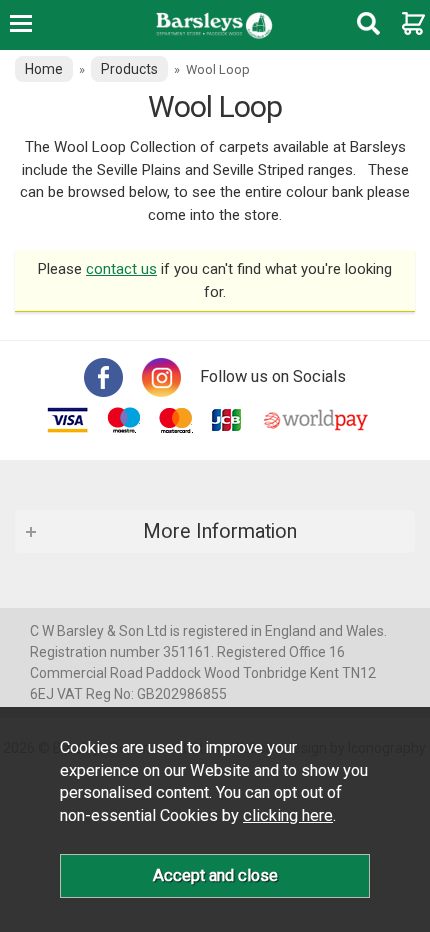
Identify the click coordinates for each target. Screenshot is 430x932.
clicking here (288, 815)
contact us (121, 269)
